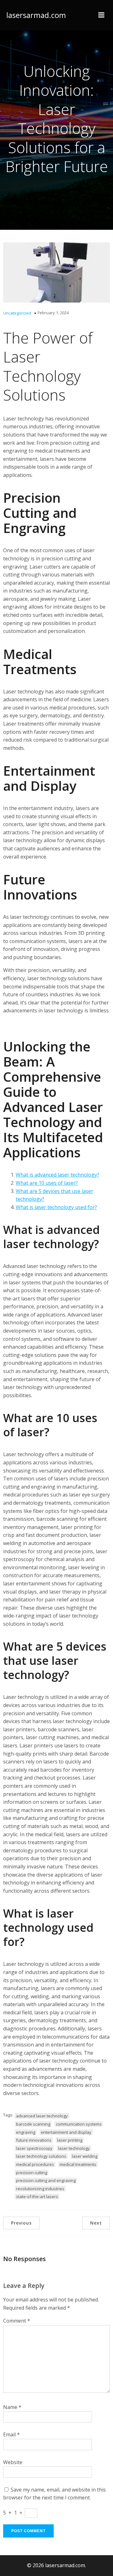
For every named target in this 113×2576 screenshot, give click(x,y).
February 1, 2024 (53, 313)
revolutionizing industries (40, 2189)
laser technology (74, 2148)
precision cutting (32, 2173)
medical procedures (35, 2164)
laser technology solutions (41, 2156)
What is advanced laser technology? (57, 1175)
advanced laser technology (42, 2116)
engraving (26, 2132)
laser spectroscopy (34, 2148)
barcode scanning (33, 2124)
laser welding (85, 2156)
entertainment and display (66, 2132)
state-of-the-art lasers (37, 2197)
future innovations (34, 2140)
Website (13, 2462)
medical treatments (78, 2164)
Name (12, 2407)
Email (11, 2434)
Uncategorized (17, 313)
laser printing (70, 2140)
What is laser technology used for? (56, 1207)
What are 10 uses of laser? (47, 1183)
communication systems (79, 2124)
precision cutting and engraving (46, 2180)
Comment (17, 2321)
